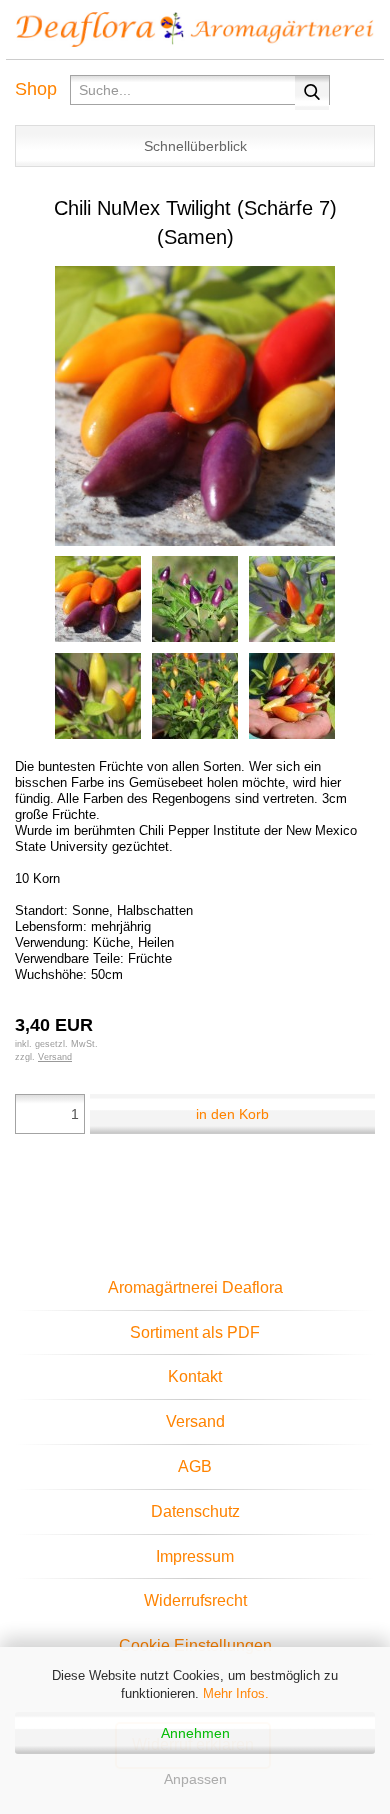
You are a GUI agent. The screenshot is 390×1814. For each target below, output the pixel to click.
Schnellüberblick (195, 146)
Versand (195, 1421)
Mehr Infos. (236, 1693)
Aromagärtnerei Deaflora (195, 1287)
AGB (195, 1466)
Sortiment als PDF (195, 1332)
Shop (36, 89)
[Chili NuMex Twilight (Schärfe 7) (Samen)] (195, 405)
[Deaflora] (195, 30)
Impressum (195, 1556)
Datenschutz (195, 1511)
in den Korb (232, 1114)
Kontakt (195, 1376)
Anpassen (195, 1779)
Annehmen (195, 1733)
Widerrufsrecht (195, 1600)
